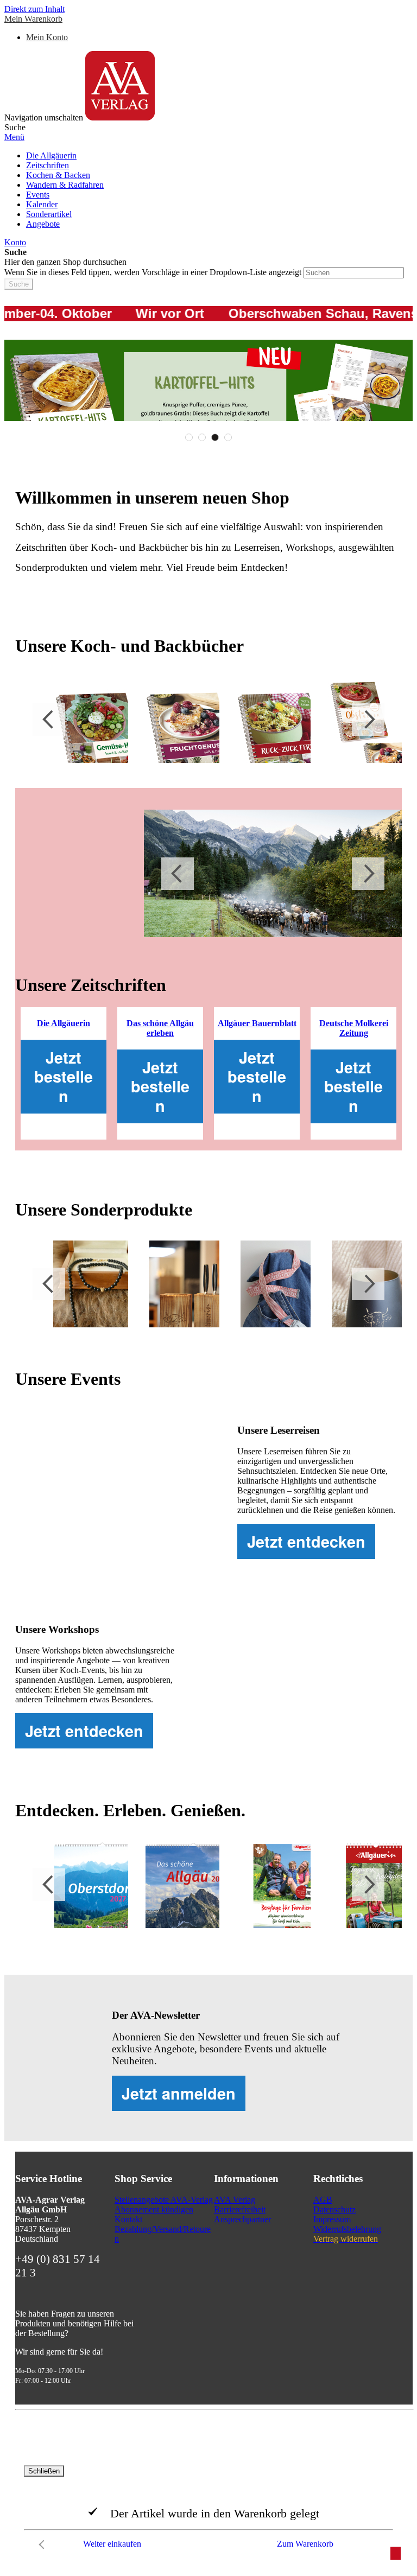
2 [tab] (202, 437)
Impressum (332, 2219)
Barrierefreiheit (240, 2209)
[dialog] (208, 2510)
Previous (49, 720)
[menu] (208, 190)
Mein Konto (47, 37)
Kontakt (128, 2219)
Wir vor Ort (131, 313)
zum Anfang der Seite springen (396, 2553)
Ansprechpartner (242, 2219)
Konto (15, 242)
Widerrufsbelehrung (347, 2229)
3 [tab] (215, 437)
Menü (14, 137)
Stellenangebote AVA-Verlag (164, 2200)
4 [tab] (228, 437)
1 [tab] (189, 437)
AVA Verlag (235, 2200)
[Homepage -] (120, 117)
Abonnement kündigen (154, 2209)
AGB (323, 2200)
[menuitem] (51, 155)
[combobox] (354, 273)
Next (368, 720)
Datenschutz (334, 2209)
